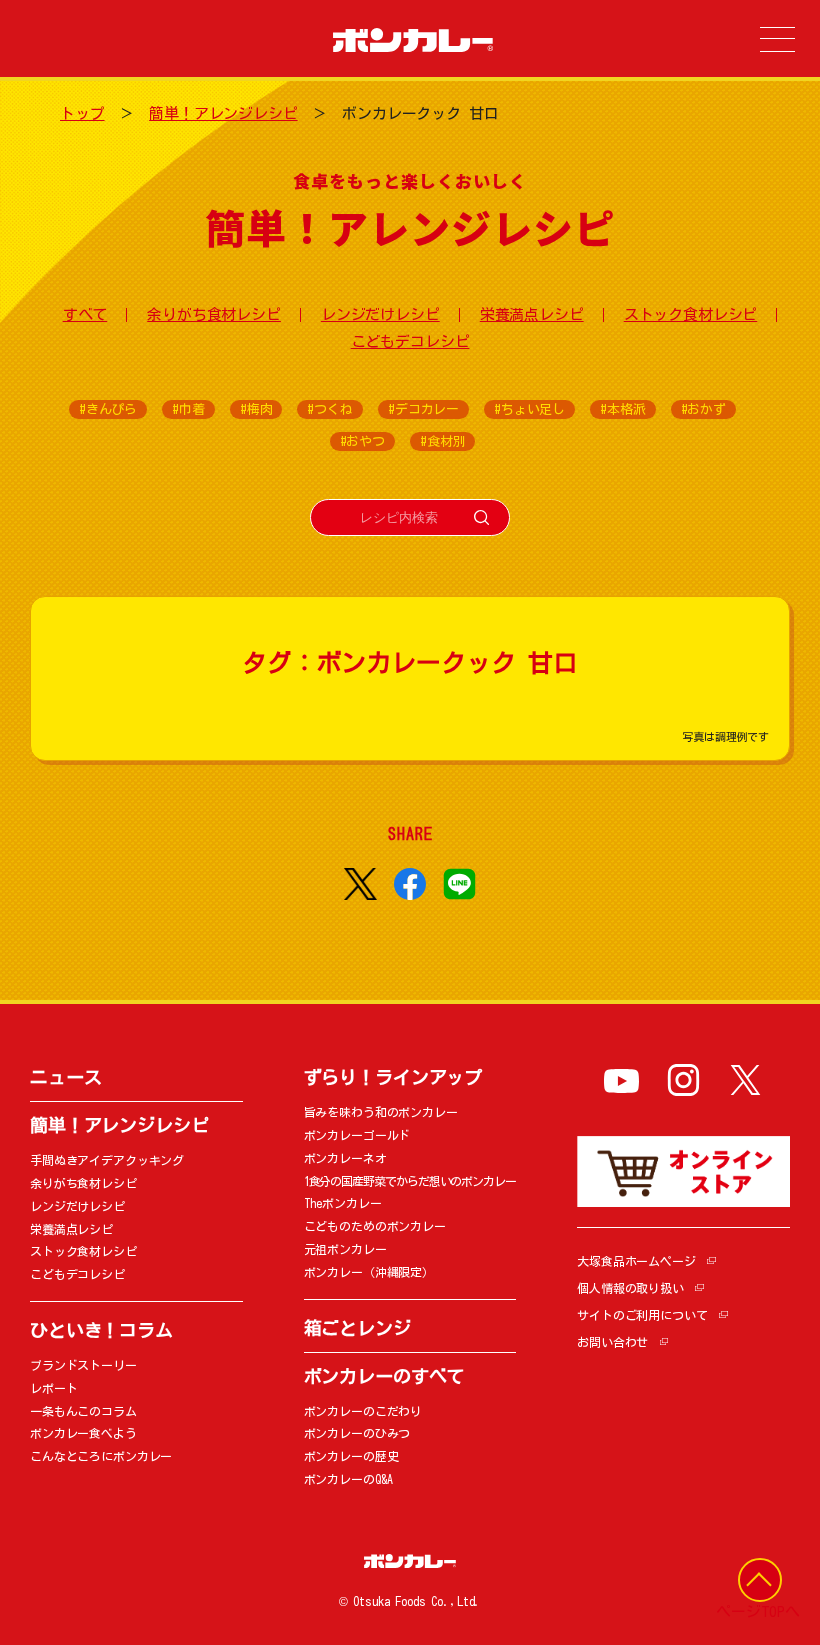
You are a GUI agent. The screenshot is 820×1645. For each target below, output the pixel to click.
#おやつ (362, 441)
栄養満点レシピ (532, 314)
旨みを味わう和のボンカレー (381, 1112)
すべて (85, 314)
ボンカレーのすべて (384, 1376)
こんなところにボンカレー (101, 1456)
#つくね (329, 409)
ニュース (65, 1077)
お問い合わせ (612, 1342)
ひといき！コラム (101, 1330)
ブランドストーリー (83, 1365)
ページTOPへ (758, 1611)
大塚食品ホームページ (636, 1261)
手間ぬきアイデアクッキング (107, 1160)
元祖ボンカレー (345, 1249)
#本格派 (622, 409)
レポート (53, 1388)
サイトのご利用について (642, 1315)
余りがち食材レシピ (214, 314)
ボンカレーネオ (345, 1158)
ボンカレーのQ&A (349, 1479)
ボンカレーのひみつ (357, 1433)
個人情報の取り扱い (630, 1288)
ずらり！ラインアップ (393, 1077)
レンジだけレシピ (380, 314)
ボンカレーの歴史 (351, 1456)
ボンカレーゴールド (357, 1135)
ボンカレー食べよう (83, 1433)
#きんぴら (108, 409)
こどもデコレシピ (410, 341)
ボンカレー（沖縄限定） (369, 1272)
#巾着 (188, 409)
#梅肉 (256, 409)
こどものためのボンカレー (375, 1226)
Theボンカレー (343, 1203)
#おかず (703, 409)
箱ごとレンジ (357, 1328)
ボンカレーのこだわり (363, 1411)
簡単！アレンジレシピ (223, 113)
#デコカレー (423, 409)
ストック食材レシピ (691, 314)
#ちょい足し (529, 409)
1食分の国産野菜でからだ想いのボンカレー (410, 1181)
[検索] (481, 517)
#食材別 (442, 441)
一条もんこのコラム (83, 1411)
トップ (82, 113)
